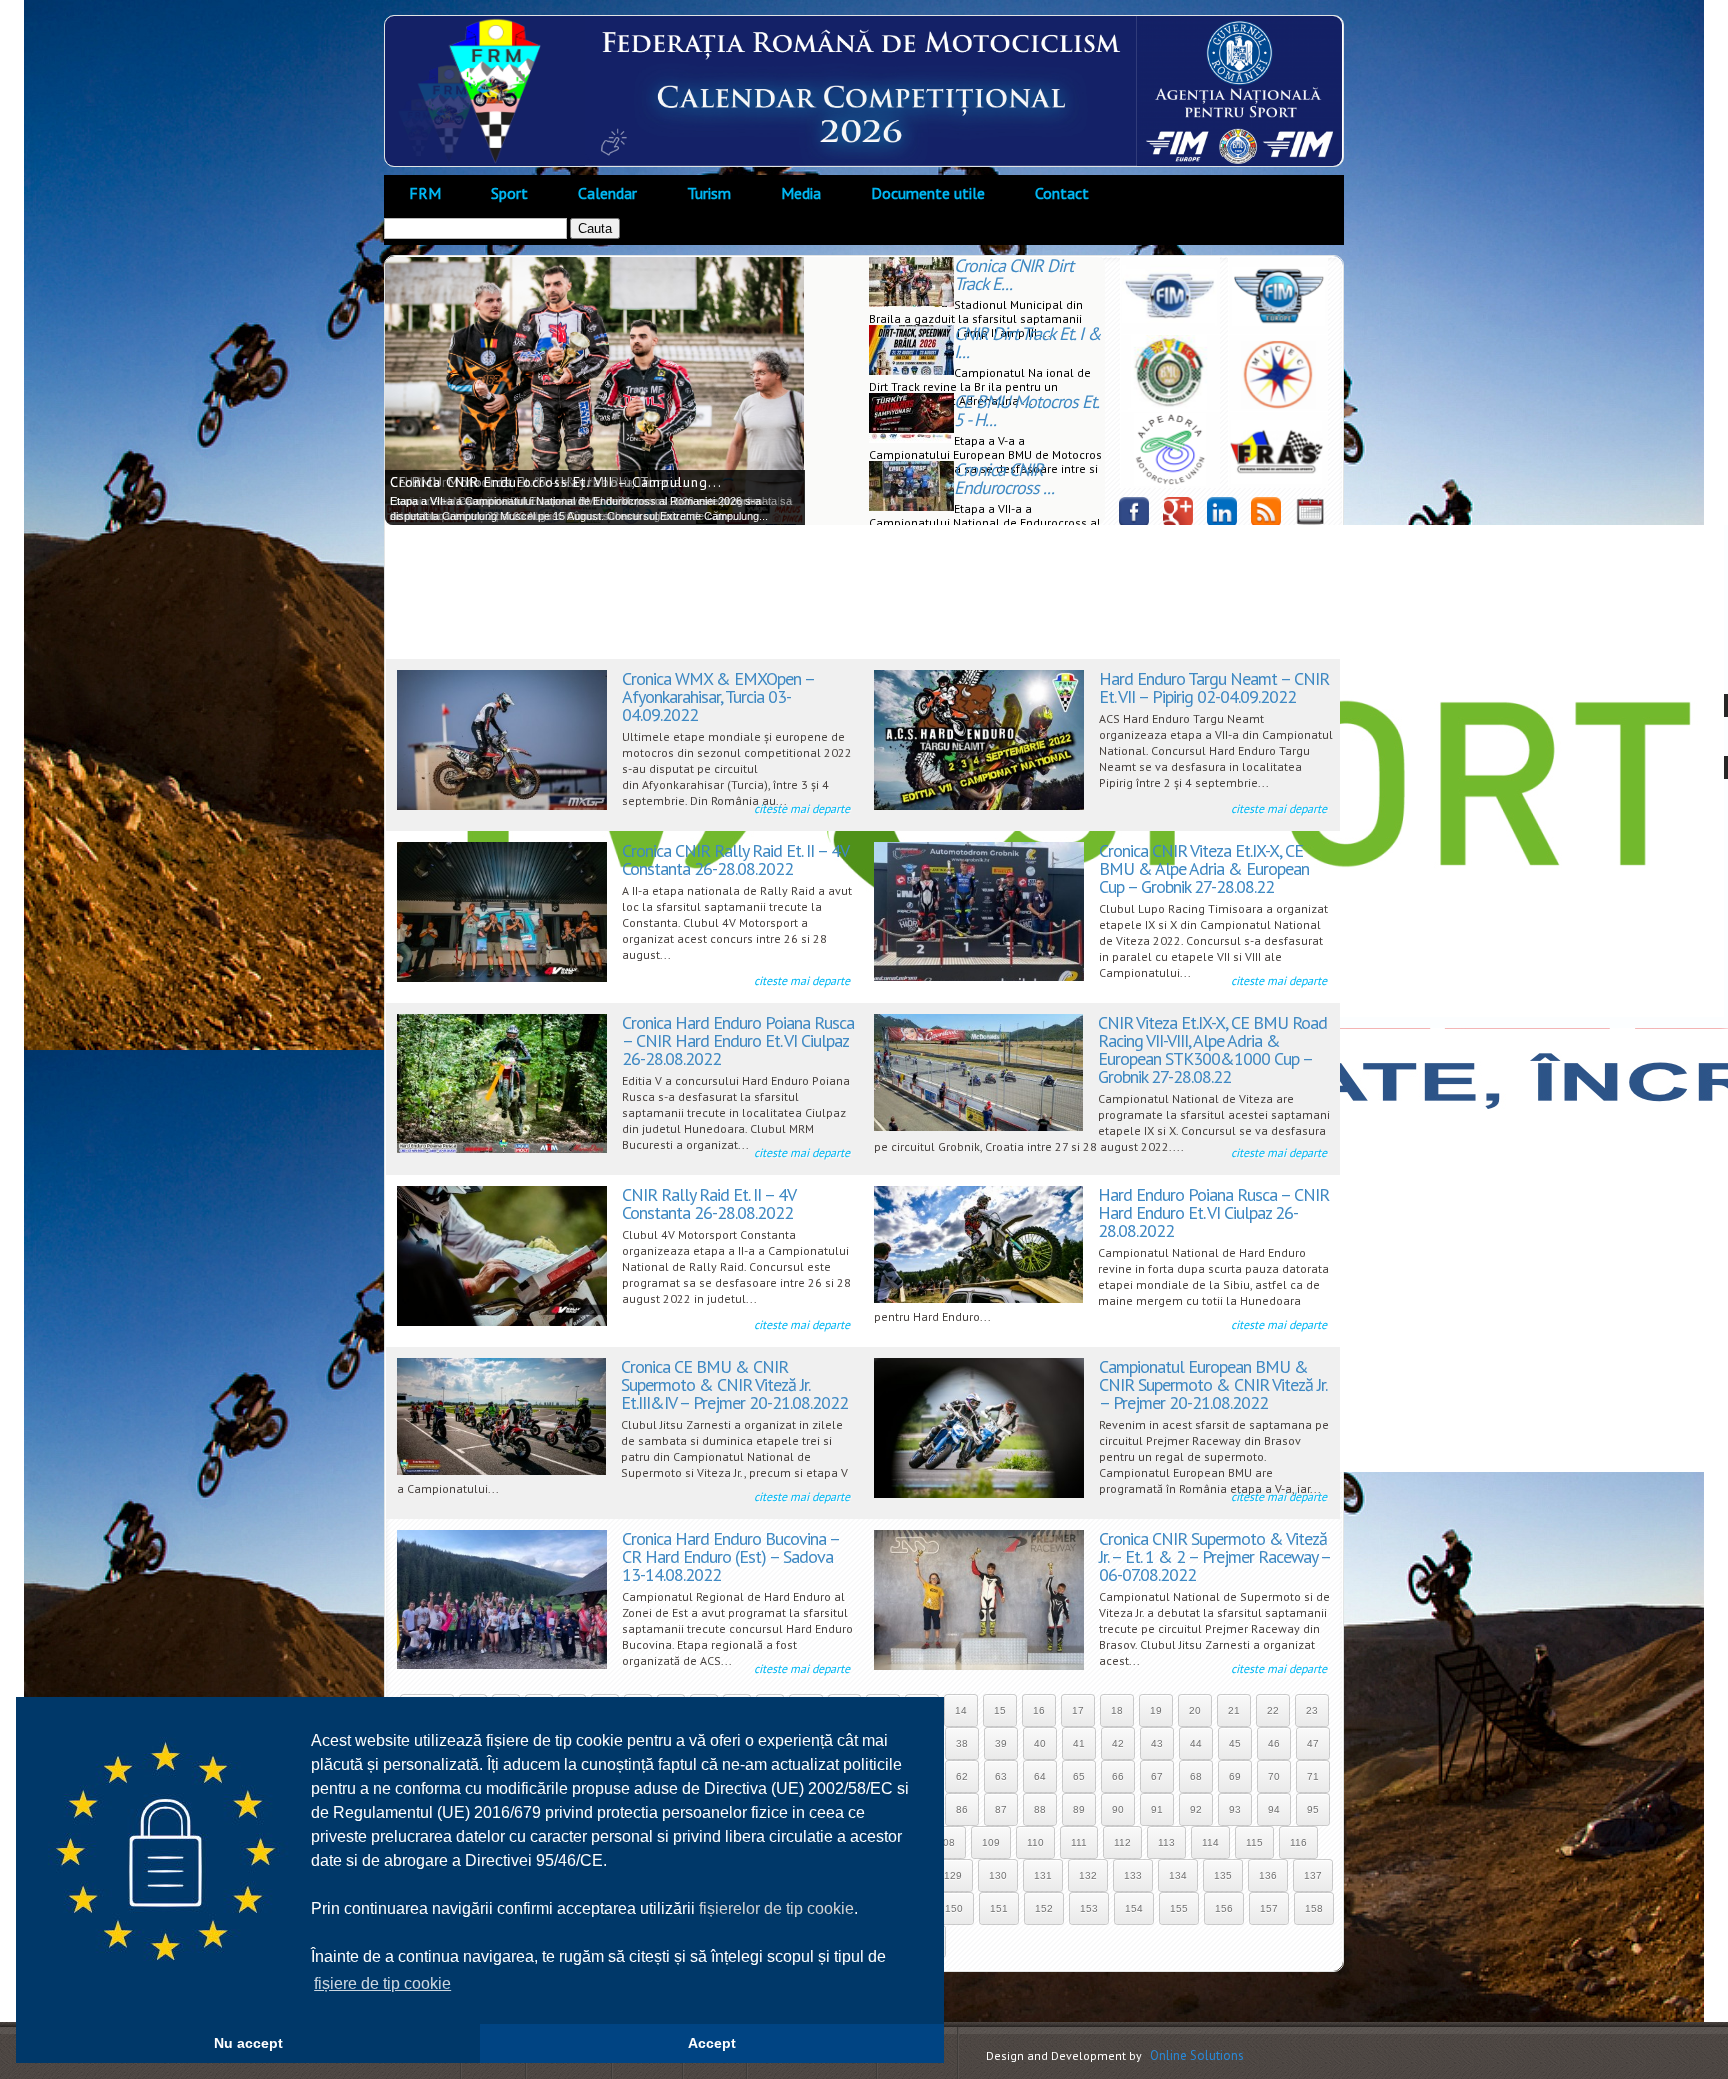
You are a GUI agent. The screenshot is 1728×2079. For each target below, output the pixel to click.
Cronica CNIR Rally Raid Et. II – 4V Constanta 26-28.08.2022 (735, 859)
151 (999, 1908)
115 (1254, 1842)
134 (1178, 1875)
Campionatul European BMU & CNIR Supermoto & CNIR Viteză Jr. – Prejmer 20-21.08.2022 (1212, 1384)
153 (1089, 1908)
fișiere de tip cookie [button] (382, 1983)
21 (1234, 1710)
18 (1117, 1710)
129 (953, 1875)
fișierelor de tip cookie (776, 1908)
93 (1235, 1809)
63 (1001, 1776)
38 (962, 1743)
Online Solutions (1197, 2055)
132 (1088, 1875)
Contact (1062, 193)
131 (1043, 1875)
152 (1044, 1908)
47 (1313, 1743)
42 (1118, 1743)
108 (946, 1842)
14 (961, 1710)
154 (1134, 1908)
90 (1118, 1809)
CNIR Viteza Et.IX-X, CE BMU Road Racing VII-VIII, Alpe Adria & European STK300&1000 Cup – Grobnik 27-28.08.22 (1212, 1049)
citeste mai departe (802, 808)
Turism (709, 193)
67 (1157, 1776)
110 (1035, 1842)
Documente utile (928, 193)
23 (1312, 1710)
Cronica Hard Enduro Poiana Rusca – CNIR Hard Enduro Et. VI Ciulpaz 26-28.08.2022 (738, 1040)
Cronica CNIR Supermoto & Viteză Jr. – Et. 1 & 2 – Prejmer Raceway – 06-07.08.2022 (1214, 1556)
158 (1314, 1908)
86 (962, 1809)
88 (1040, 1809)
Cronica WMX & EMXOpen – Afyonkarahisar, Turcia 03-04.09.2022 (718, 696)
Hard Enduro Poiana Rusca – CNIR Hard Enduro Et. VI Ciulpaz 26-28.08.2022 (1213, 1212)
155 (1179, 1908)
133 (1133, 1875)
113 (1166, 1842)
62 (962, 1776)
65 (1079, 1776)
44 (1196, 1743)
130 (998, 1875)
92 (1196, 1809)
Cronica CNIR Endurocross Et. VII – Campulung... (556, 482)
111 (1079, 1842)
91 (1157, 1809)
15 (1000, 1710)
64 (1040, 1776)
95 (1313, 1809)
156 (1224, 1908)
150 (954, 1908)
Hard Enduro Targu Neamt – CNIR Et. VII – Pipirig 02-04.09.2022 (1214, 687)
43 (1157, 1743)
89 (1079, 1809)
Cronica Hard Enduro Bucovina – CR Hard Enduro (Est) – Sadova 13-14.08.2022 (730, 1556)
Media (801, 193)
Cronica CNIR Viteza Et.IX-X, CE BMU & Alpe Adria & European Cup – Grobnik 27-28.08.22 (1204, 868)
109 (991, 1842)
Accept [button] (712, 2043)
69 (1235, 1776)
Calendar (607, 193)
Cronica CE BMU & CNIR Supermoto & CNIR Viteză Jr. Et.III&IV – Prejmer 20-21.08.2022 (734, 1384)
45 (1235, 1743)
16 (1039, 1710)
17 (1078, 1710)
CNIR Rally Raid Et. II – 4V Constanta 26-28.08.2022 (708, 1203)
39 (1001, 1743)
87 (1001, 1809)
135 (1223, 1875)
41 (1079, 1743)
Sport (509, 193)
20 (1195, 1710)
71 (1313, 1776)
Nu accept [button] (248, 2043)
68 (1196, 1776)
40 (1040, 1743)
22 (1273, 1710)
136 (1268, 1875)
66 (1118, 1776)
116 (1298, 1842)
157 (1269, 1908)
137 (1313, 1875)
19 (1156, 1710)
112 (1122, 1842)
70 (1274, 1776)
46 (1274, 1743)
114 (1210, 1842)
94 (1274, 1809)
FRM (425, 193)
